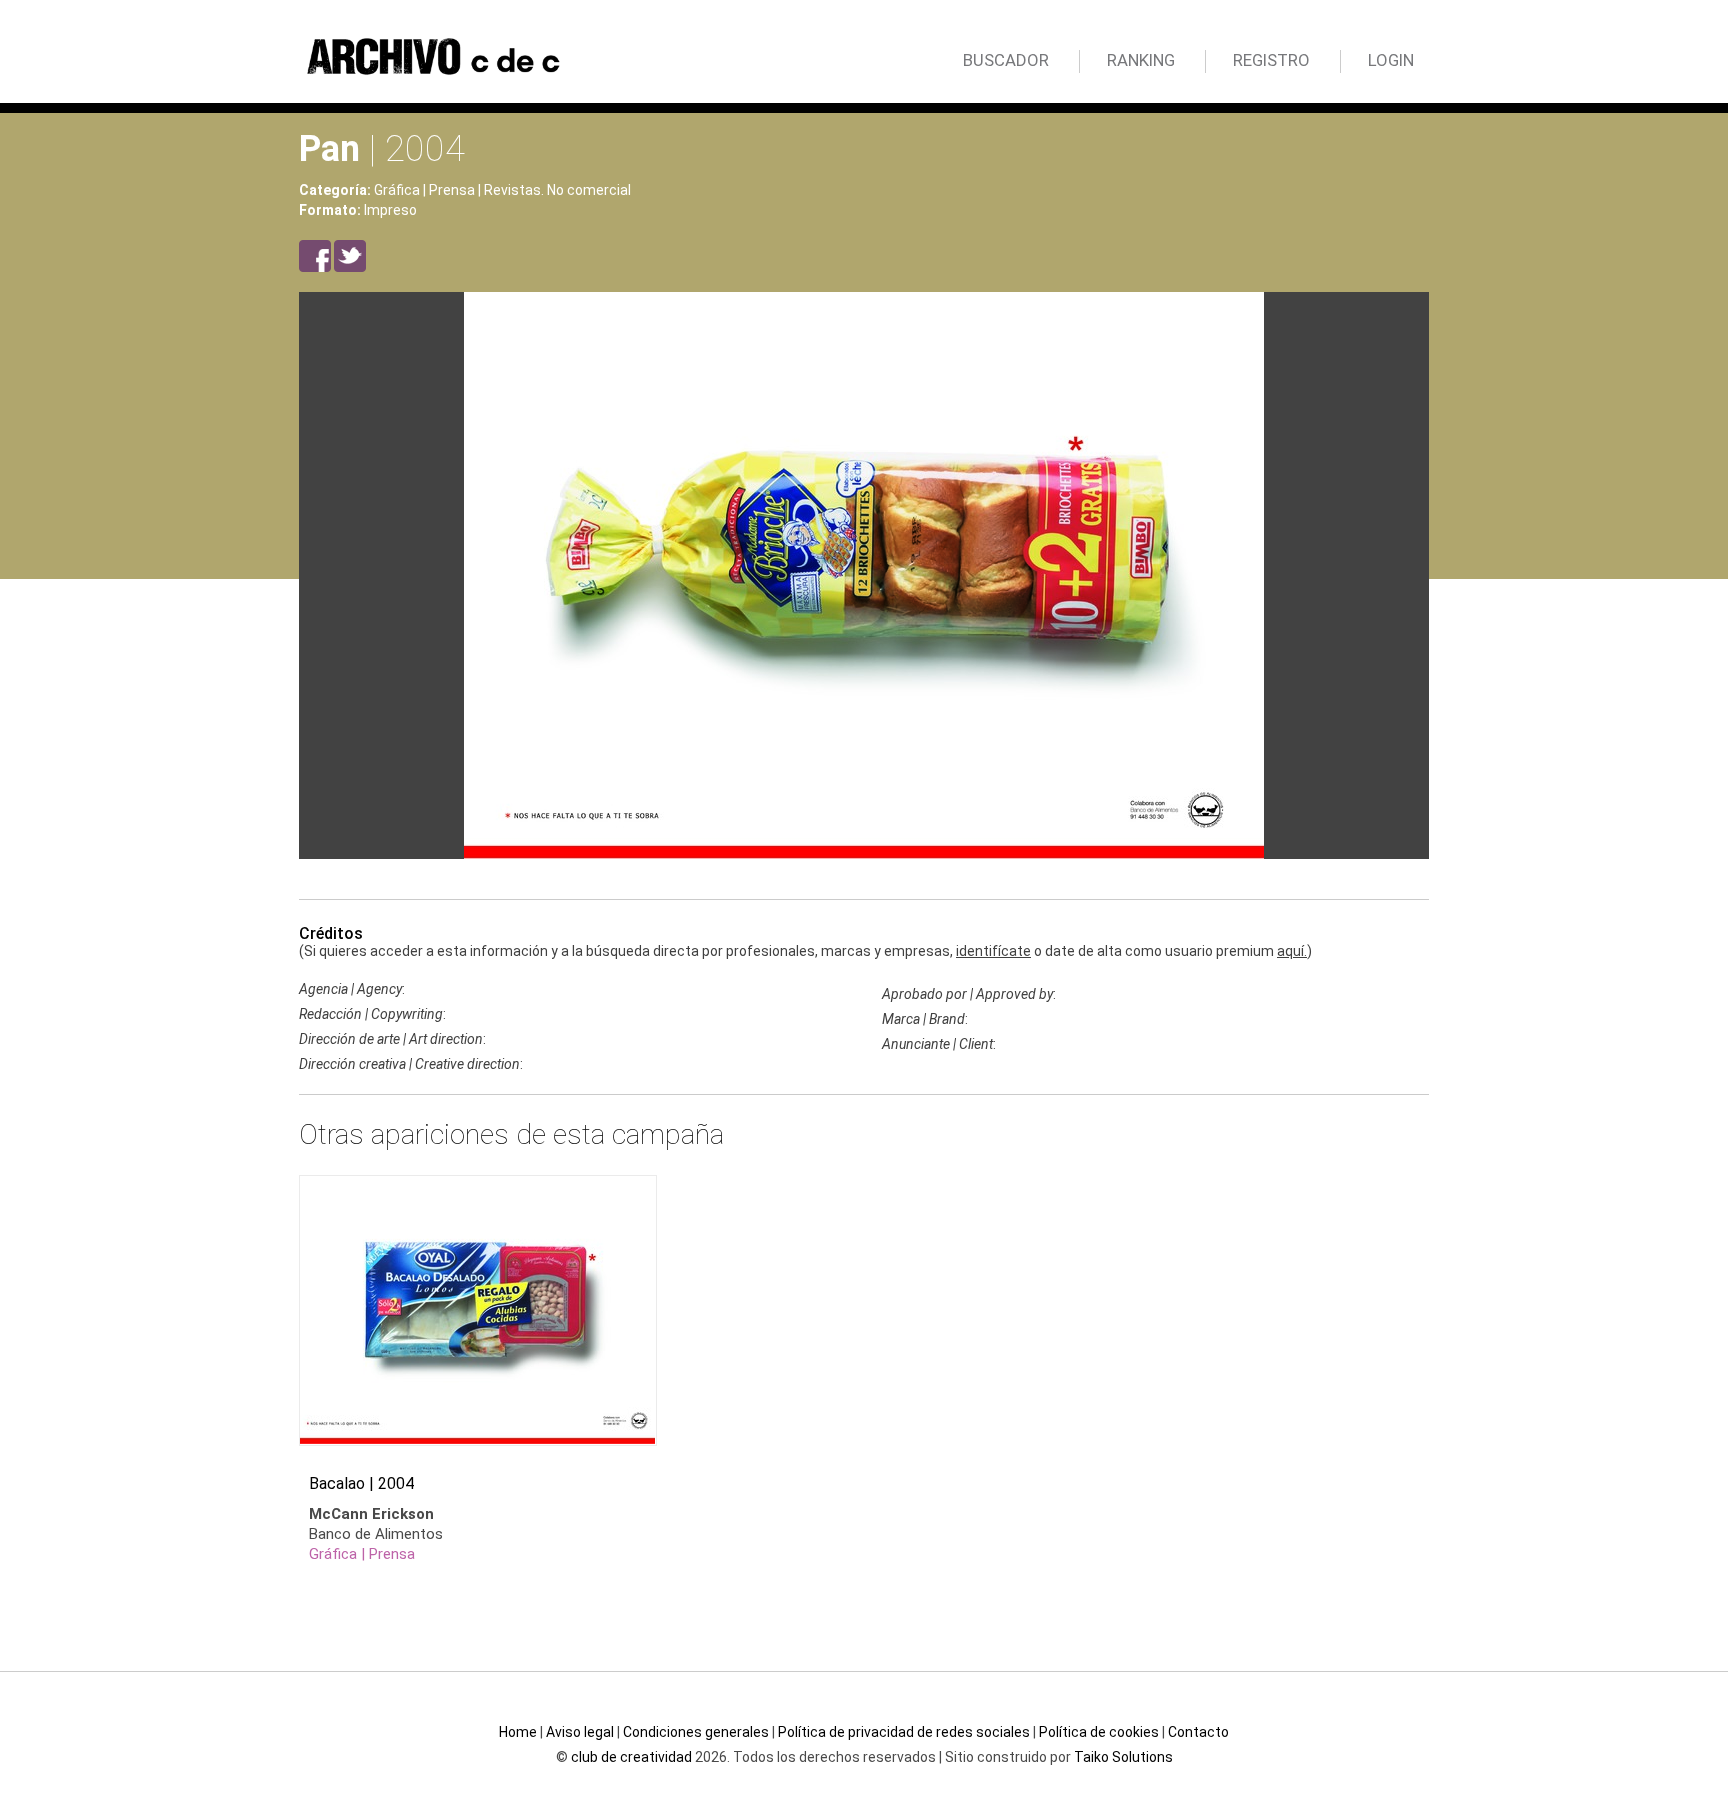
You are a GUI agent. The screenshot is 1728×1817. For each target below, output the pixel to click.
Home (518, 1732)
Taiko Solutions (1123, 1757)
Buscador (1006, 60)
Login (1391, 60)
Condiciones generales (696, 1732)
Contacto (1198, 1732)
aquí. (1292, 951)
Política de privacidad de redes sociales (904, 1732)
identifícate (993, 951)
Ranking (1141, 60)
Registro (1271, 60)
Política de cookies (1099, 1732)
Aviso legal (580, 1732)
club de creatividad (631, 1757)
